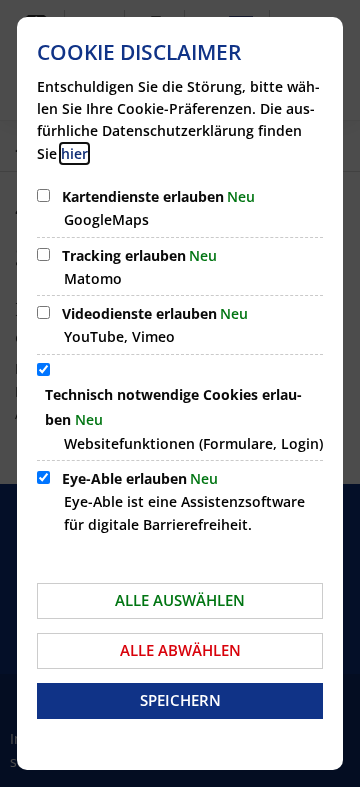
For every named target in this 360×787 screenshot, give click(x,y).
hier (74, 153)
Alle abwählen (180, 650)
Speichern (180, 700)
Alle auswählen (180, 600)
